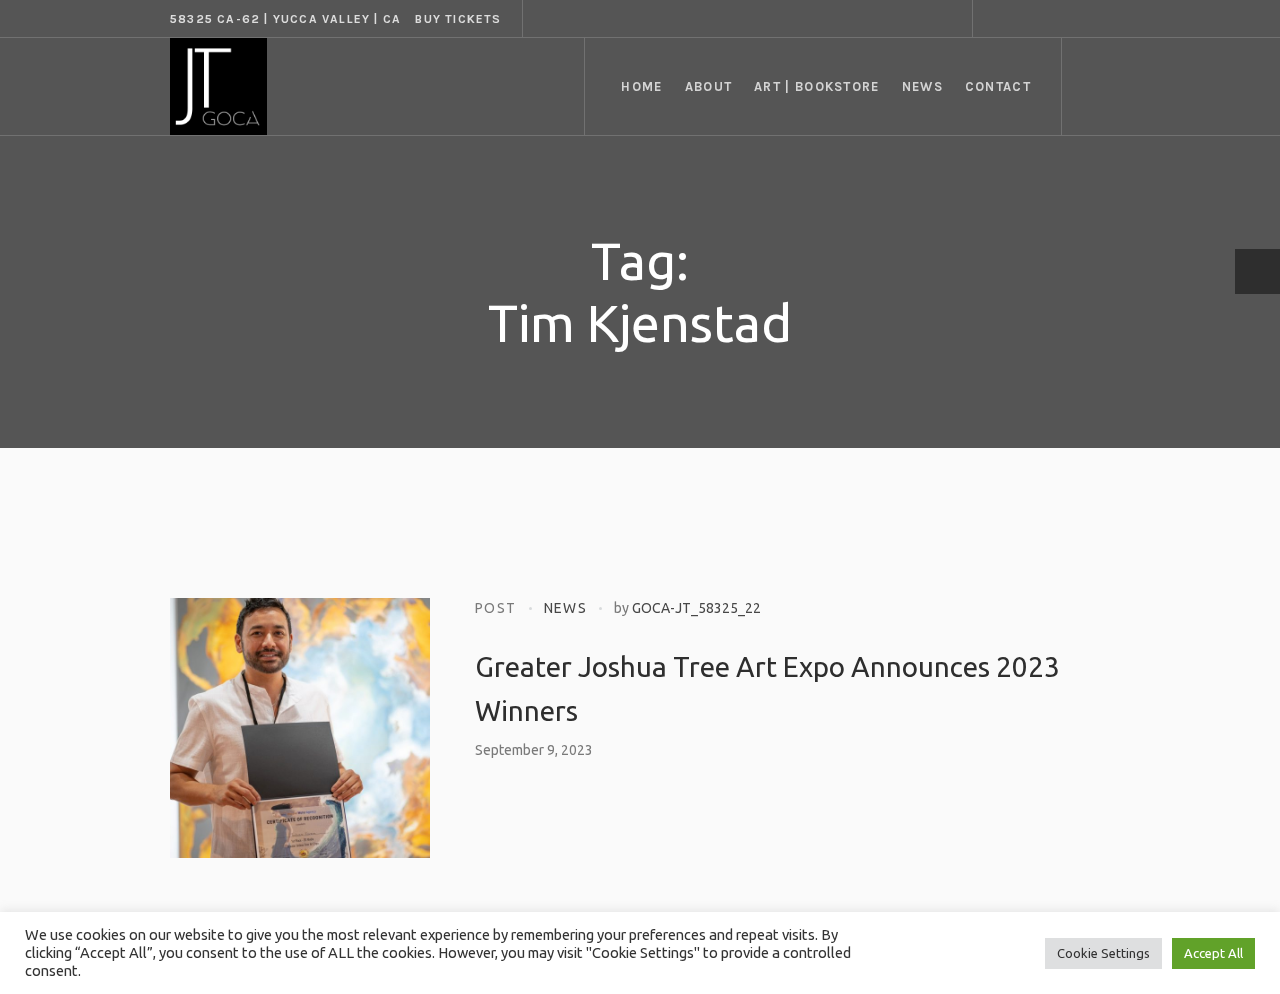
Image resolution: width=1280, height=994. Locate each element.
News (566, 608)
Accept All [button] (1213, 953)
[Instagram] (1047, 19)
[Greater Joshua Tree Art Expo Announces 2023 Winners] (300, 728)
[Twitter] (1071, 19)
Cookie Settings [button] (1103, 953)
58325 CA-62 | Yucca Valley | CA (285, 19)
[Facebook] (999, 19)
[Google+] (1023, 19)
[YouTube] (1095, 19)
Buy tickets (458, 19)
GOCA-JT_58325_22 (696, 608)
